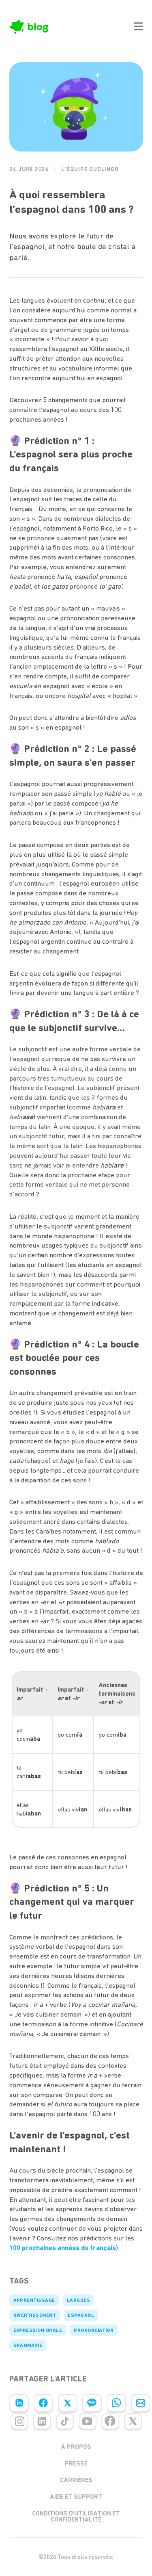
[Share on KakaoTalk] (92, 2403)
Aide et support (76, 2497)
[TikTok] (65, 2421)
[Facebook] (43, 2403)
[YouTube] (88, 2421)
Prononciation (94, 2330)
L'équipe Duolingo (90, 169)
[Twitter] (68, 2403)
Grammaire (28, 2345)
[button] (138, 26)
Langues (78, 2300)
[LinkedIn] (19, 2403)
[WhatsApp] (116, 2403)
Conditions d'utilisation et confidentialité (76, 2516)
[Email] (141, 2403)
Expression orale (38, 2330)
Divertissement (35, 2315)
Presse (76, 2463)
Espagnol (81, 2315)
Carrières (76, 2480)
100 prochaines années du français (63, 2248)
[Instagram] (19, 2421)
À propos (76, 2447)
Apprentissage (34, 2300)
